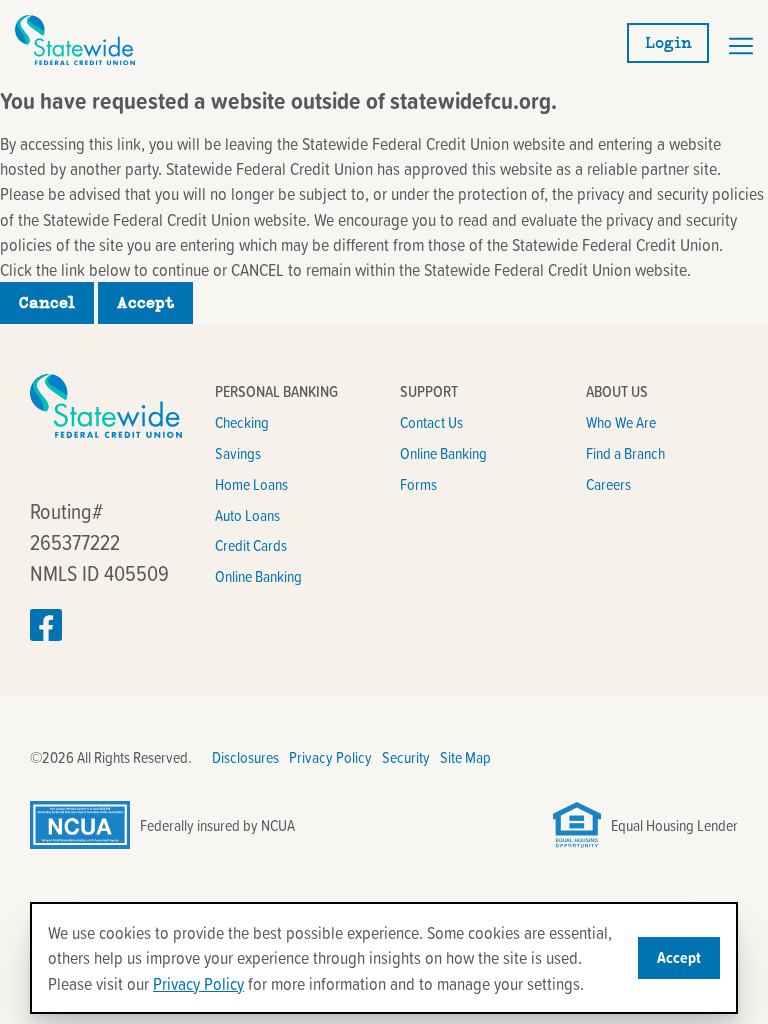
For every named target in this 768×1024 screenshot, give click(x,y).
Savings (238, 453)
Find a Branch (625, 453)
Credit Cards (251, 545)
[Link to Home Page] (75, 58)
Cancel (47, 303)
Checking (242, 422)
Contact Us (431, 422)
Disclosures (245, 757)
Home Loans (251, 484)
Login (668, 43)
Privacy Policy (330, 757)
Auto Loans (247, 515)
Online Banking (258, 576)
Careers (608, 484)
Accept (145, 303)
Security (406, 757)
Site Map (465, 757)
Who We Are (621, 422)
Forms (418, 484)
